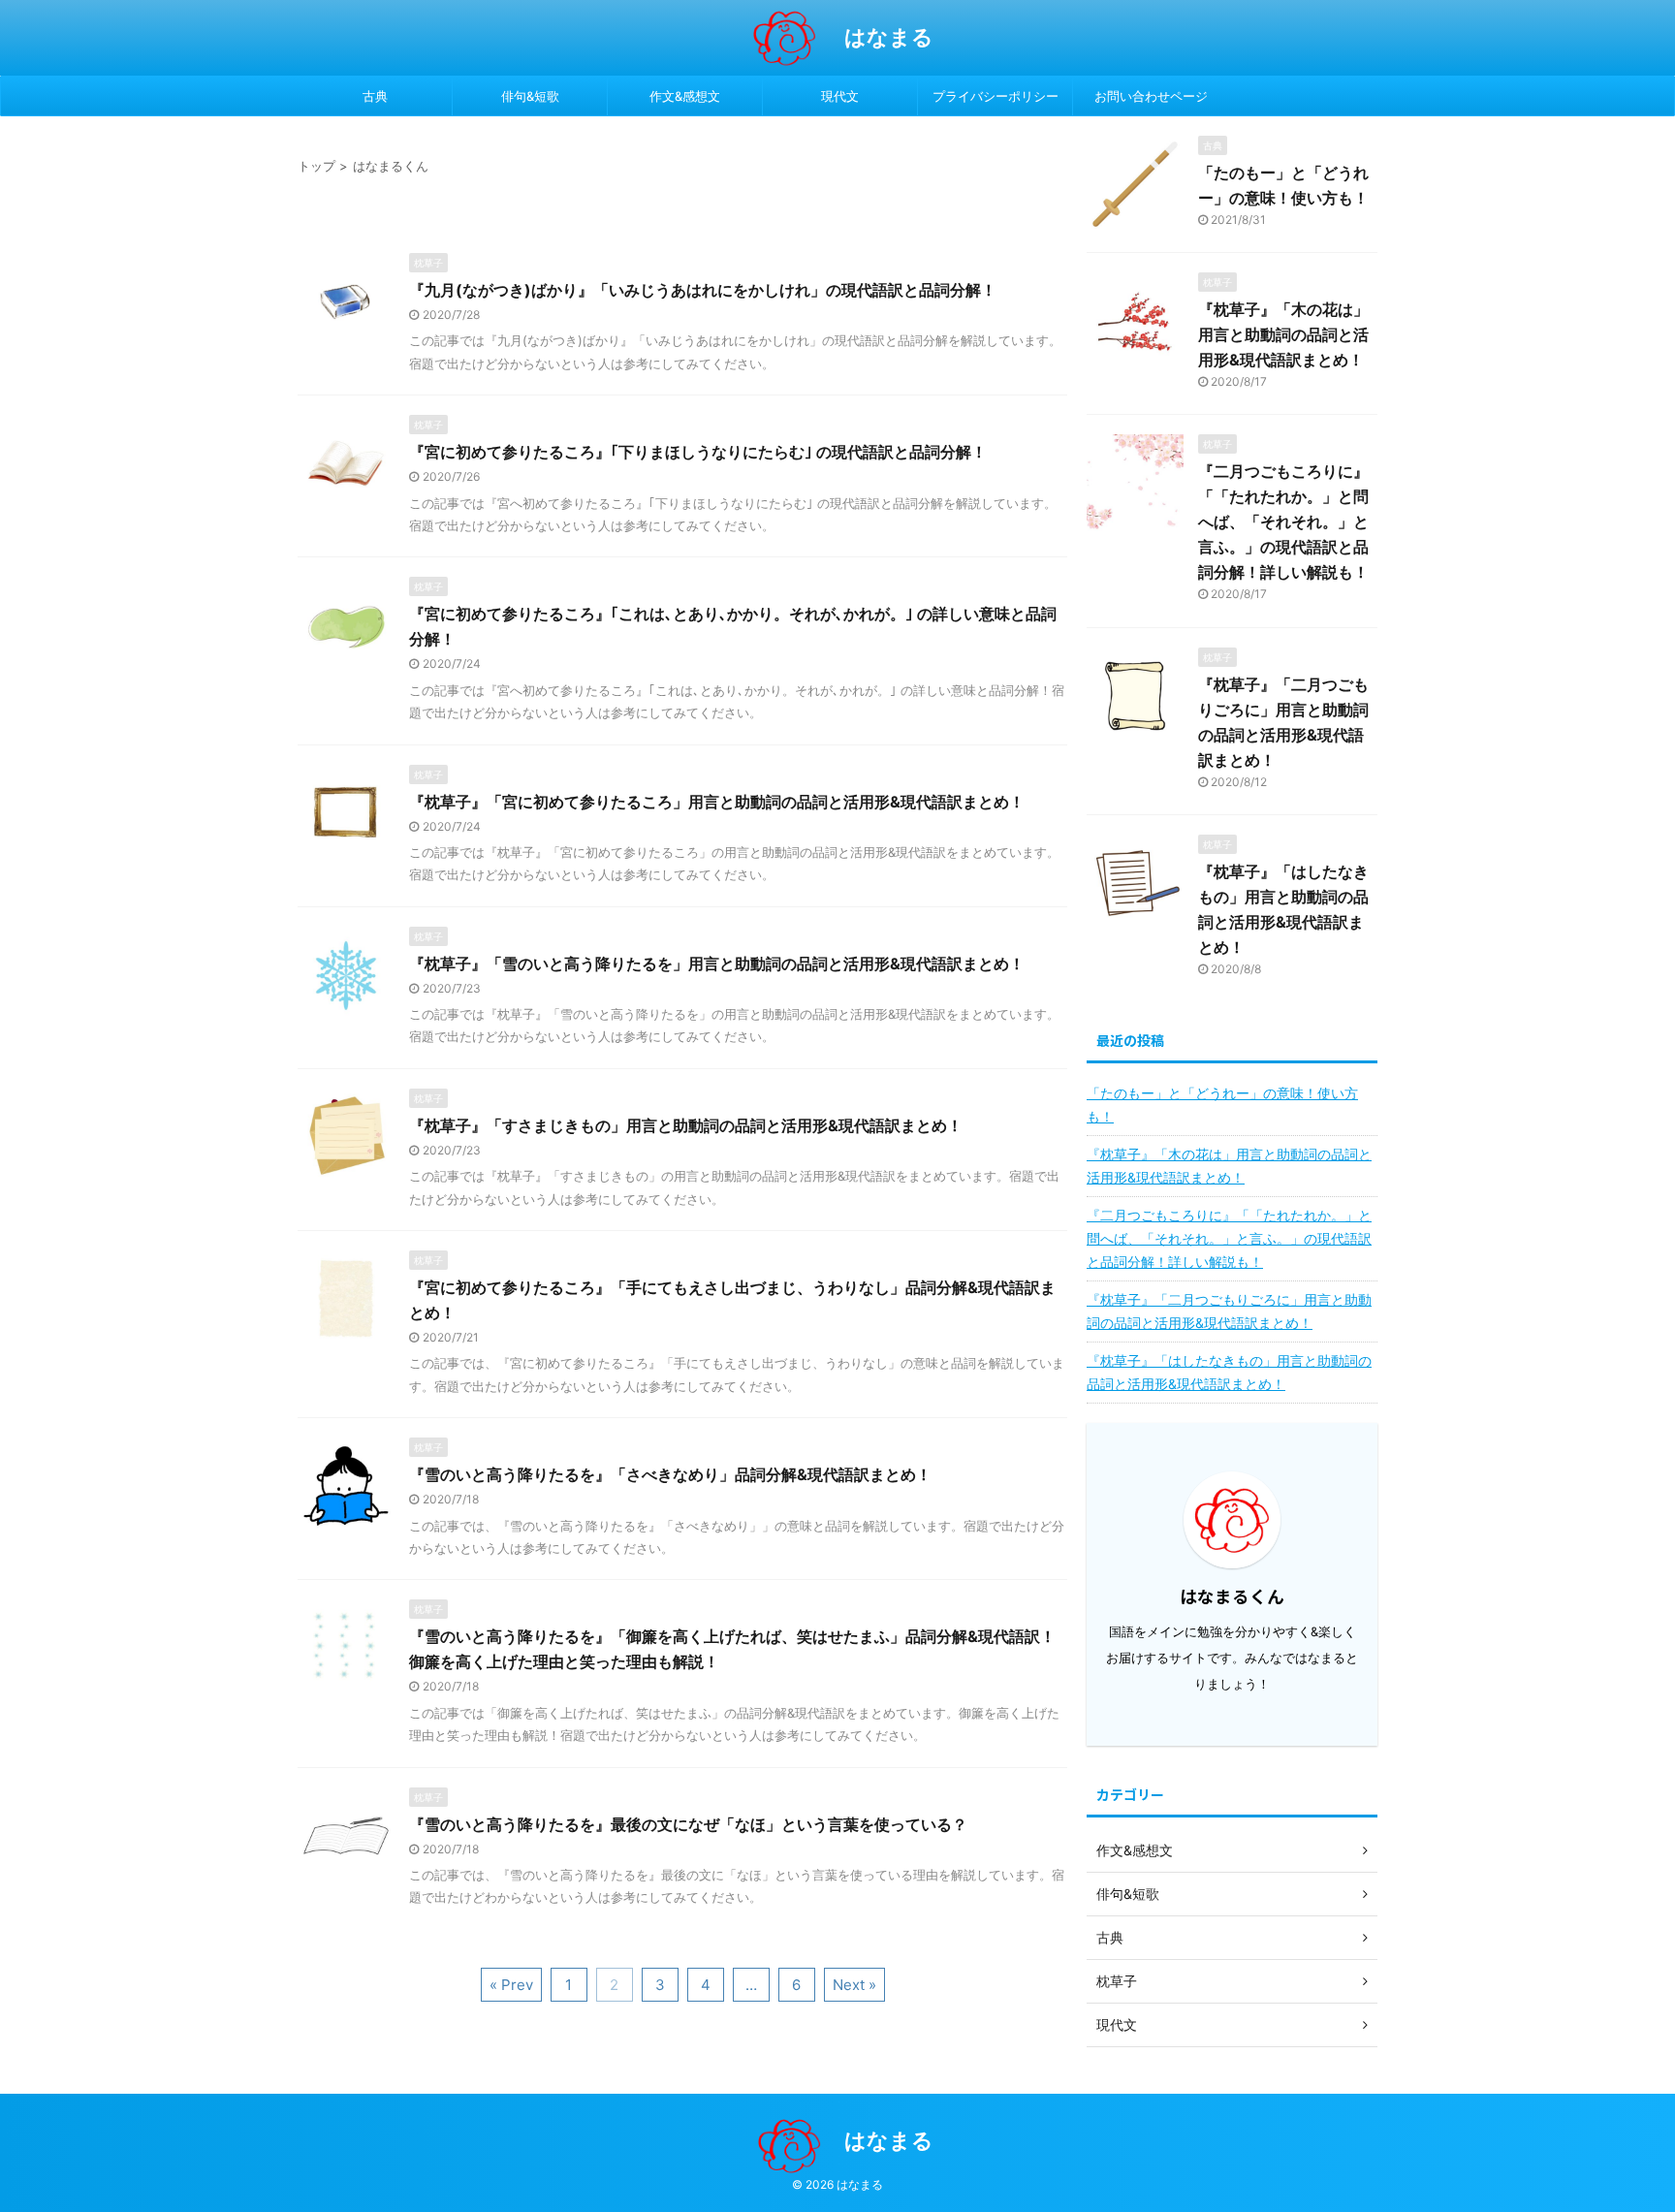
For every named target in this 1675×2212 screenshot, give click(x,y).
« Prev (511, 1985)
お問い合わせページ (1151, 96)
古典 (375, 96)
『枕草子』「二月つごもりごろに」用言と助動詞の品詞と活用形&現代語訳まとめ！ (1229, 1311)
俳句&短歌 (530, 96)
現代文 (840, 96)
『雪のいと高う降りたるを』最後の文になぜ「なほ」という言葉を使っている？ (688, 1824)
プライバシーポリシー (996, 96)
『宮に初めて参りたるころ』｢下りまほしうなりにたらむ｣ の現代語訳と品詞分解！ (698, 452)
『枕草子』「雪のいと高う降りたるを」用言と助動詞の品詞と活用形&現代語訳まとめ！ (717, 964)
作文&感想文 (685, 96)
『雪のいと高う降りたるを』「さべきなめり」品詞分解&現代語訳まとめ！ (670, 1474)
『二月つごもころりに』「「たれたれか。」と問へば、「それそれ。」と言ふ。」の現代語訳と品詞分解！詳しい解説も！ (1283, 521)
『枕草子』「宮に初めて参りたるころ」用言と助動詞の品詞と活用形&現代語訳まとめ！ (717, 802)
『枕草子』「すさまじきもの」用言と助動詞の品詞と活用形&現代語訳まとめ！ (686, 1125)
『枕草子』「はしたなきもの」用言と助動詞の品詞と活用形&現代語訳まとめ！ (1229, 1372)
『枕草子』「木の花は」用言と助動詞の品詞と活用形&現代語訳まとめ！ (1283, 334)
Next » (854, 1985)
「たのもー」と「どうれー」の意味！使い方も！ (1222, 1105)
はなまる (889, 37)
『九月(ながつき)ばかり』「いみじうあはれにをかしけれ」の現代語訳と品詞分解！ (703, 290)
